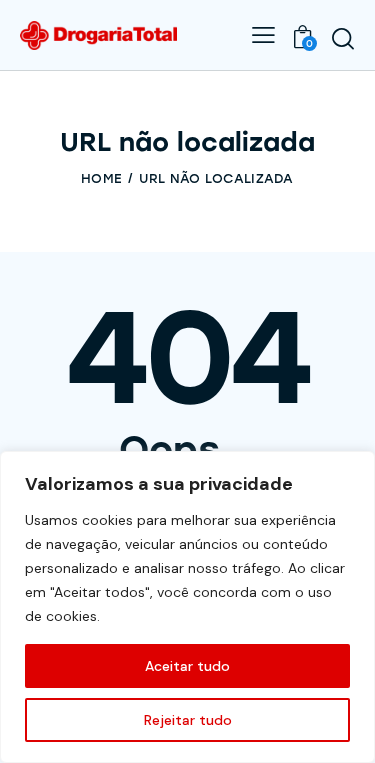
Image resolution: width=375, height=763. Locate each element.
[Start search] (343, 38)
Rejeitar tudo (188, 720)
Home (101, 178)
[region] (187, 607)
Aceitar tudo (187, 666)
